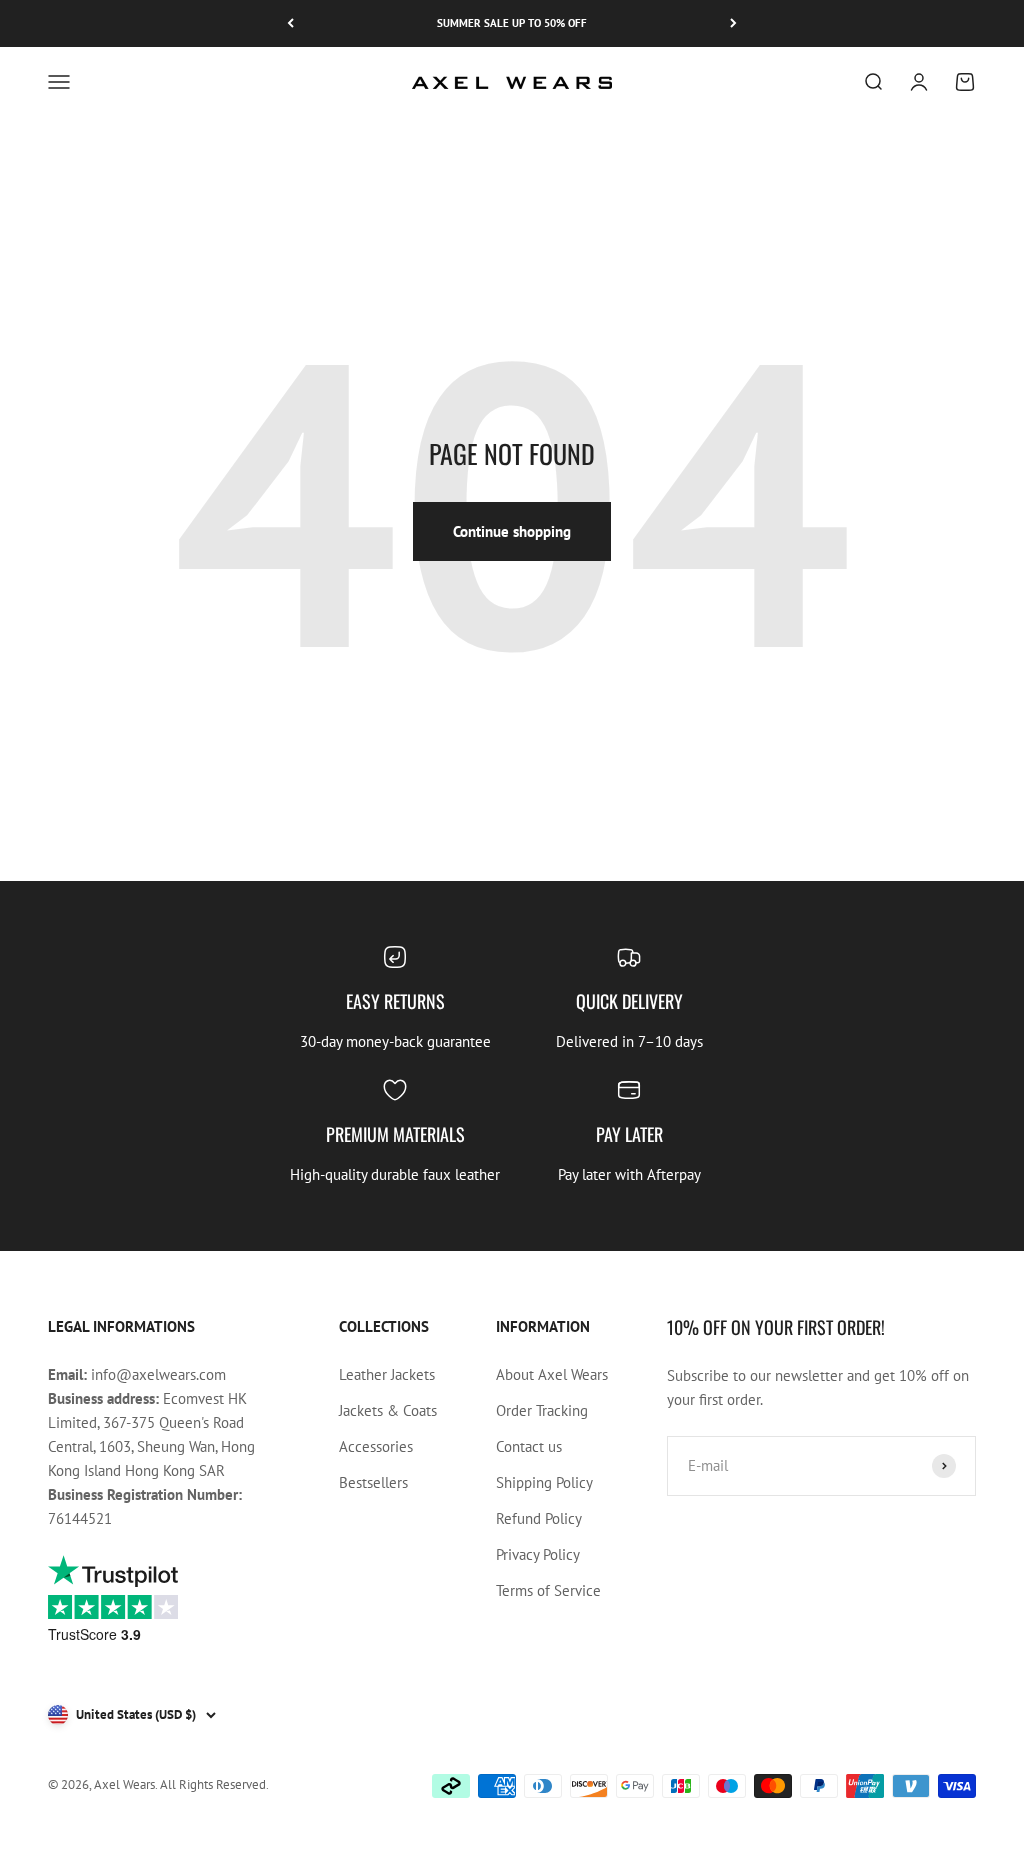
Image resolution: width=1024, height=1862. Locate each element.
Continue (382, 1144)
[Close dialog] (876, 760)
